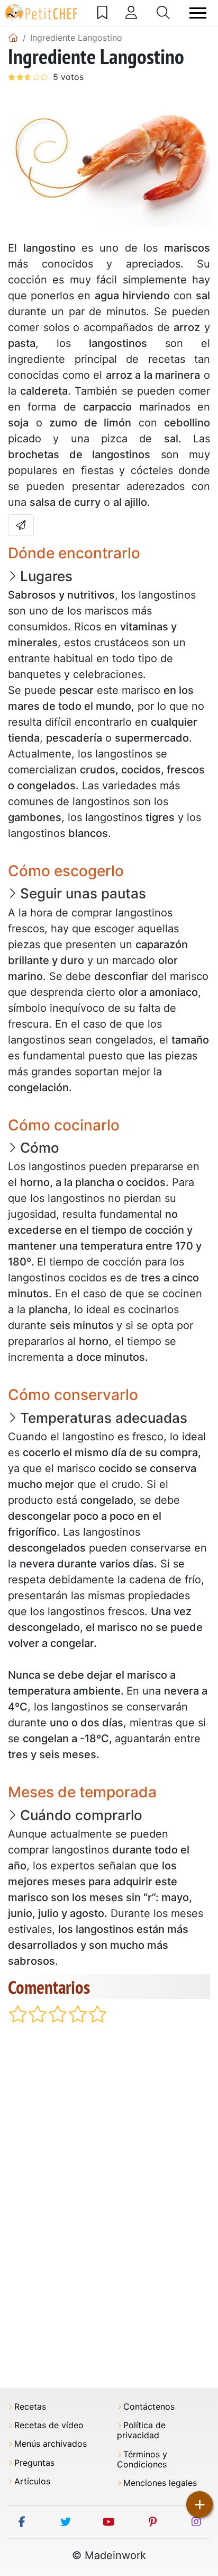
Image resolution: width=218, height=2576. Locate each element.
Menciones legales (160, 2483)
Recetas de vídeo (49, 2425)
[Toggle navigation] (198, 13)
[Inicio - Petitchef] (13, 38)
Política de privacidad (141, 2430)
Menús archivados (51, 2444)
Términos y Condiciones (142, 2459)
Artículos (32, 2481)
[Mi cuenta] (131, 13)
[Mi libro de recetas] (102, 13)
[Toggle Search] (163, 13)
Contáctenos (149, 2407)
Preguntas (34, 2463)
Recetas (30, 2407)
